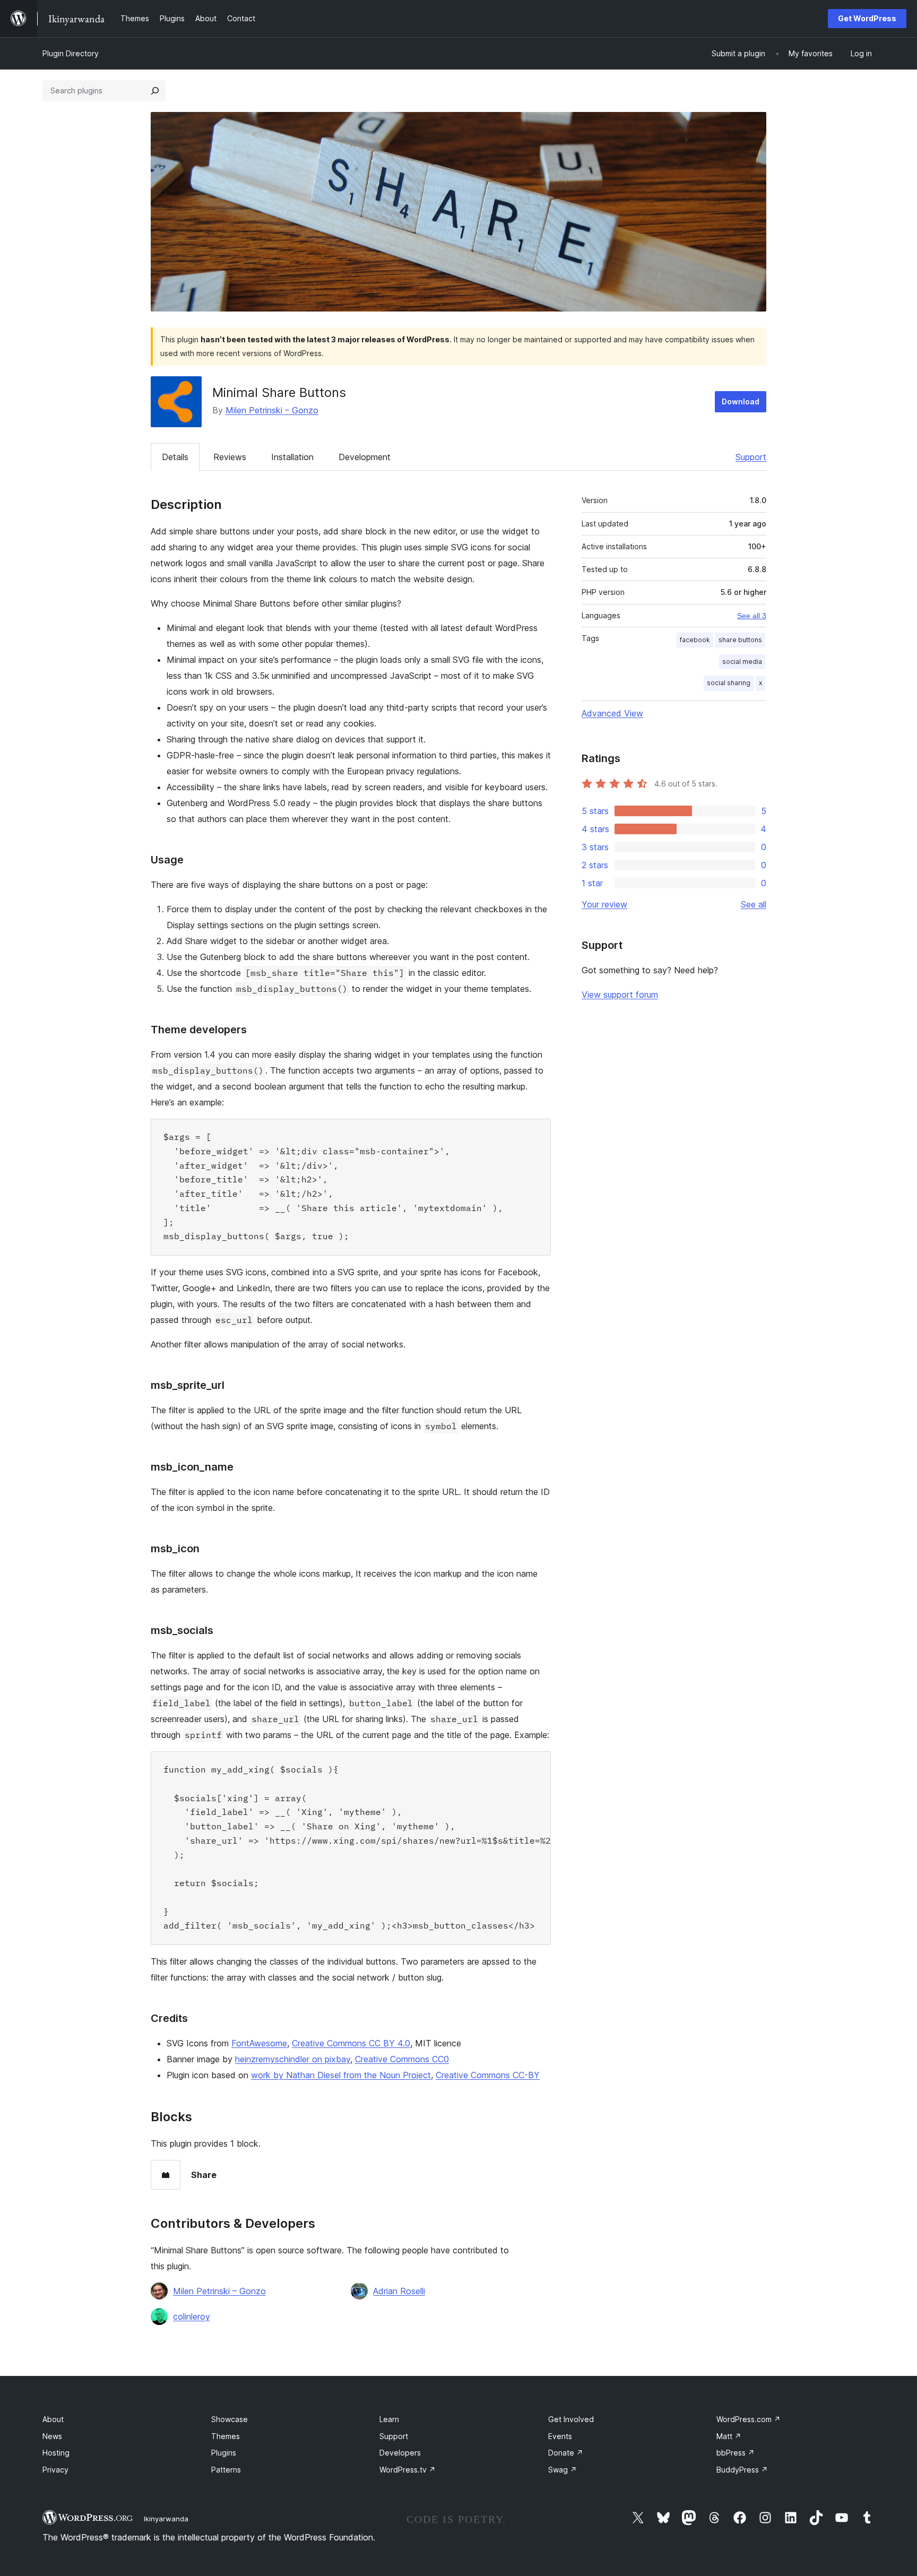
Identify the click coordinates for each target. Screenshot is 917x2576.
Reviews (230, 457)
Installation (292, 457)
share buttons (740, 640)
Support (751, 457)
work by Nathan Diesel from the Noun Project (341, 2075)
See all (754, 904)
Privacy (55, 2470)
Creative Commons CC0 (402, 2059)
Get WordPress (867, 18)
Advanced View (612, 713)
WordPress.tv (408, 2470)
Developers (400, 2453)
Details (175, 457)
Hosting (56, 2453)
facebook (695, 640)
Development (365, 457)
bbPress (736, 2453)
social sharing (729, 683)
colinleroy (192, 2316)
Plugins (224, 2453)
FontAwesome (259, 2043)
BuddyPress (742, 2470)
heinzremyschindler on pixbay (293, 2059)
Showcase (230, 2419)
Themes (226, 2436)
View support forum (620, 995)
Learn (389, 2419)
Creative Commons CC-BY (488, 2075)
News (52, 2436)
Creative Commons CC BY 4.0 (351, 2043)
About (53, 2419)
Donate (566, 2453)
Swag (563, 2470)
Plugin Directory (71, 53)
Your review (604, 904)
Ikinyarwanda (166, 2519)
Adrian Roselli (399, 2291)
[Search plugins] (155, 91)
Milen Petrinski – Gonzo (272, 410)
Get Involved (571, 2419)
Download (741, 401)
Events (560, 2436)
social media (742, 662)
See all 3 (752, 616)
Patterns (226, 2470)
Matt (729, 2436)
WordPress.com (749, 2419)
